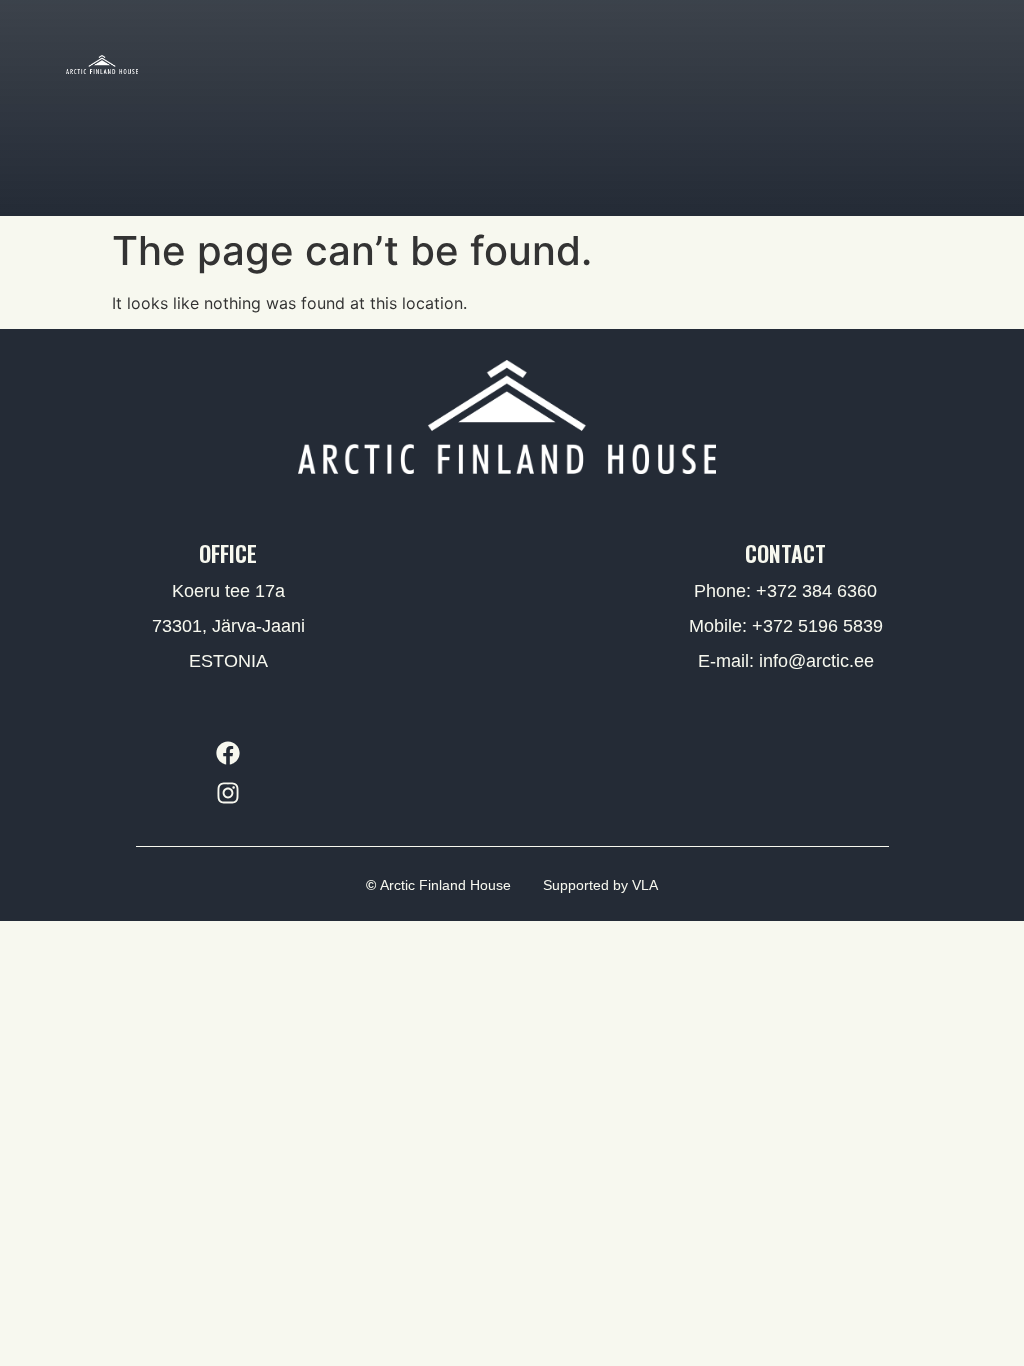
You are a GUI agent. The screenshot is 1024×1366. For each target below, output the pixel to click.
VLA (645, 885)
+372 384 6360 (816, 591)
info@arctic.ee (816, 661)
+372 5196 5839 (817, 626)
